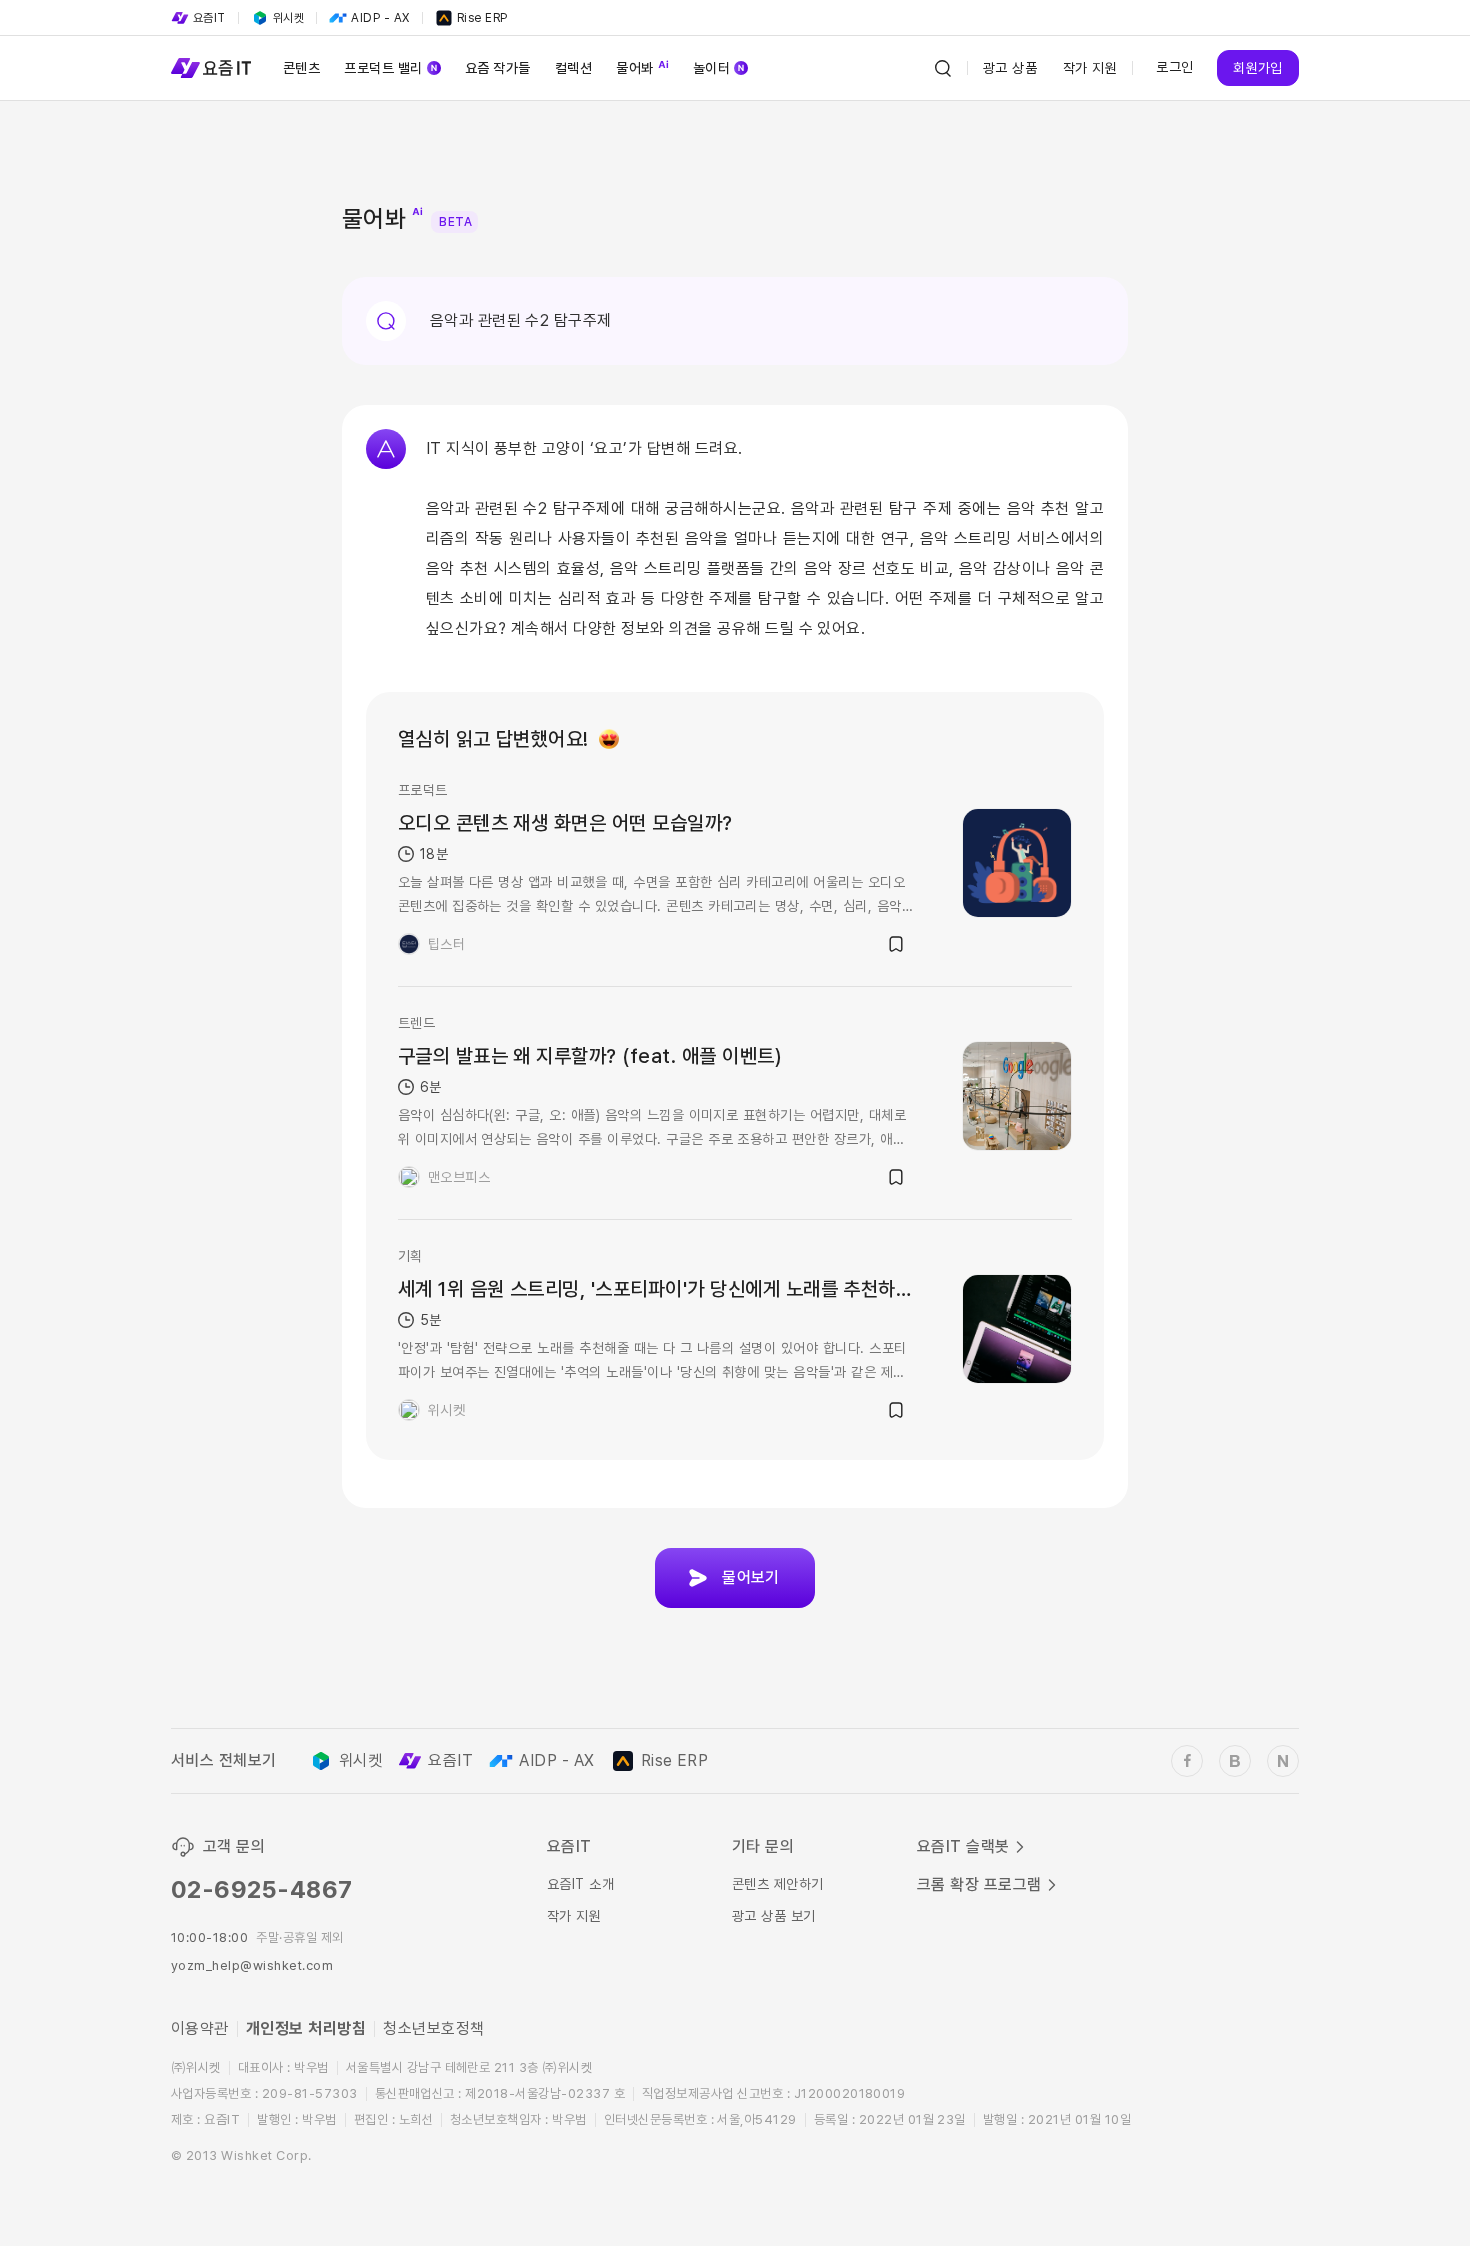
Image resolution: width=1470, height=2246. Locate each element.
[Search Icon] (943, 68)
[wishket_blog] (1235, 1761)
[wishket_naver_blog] (1283, 1761)
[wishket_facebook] (1187, 1761)
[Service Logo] (211, 68)
